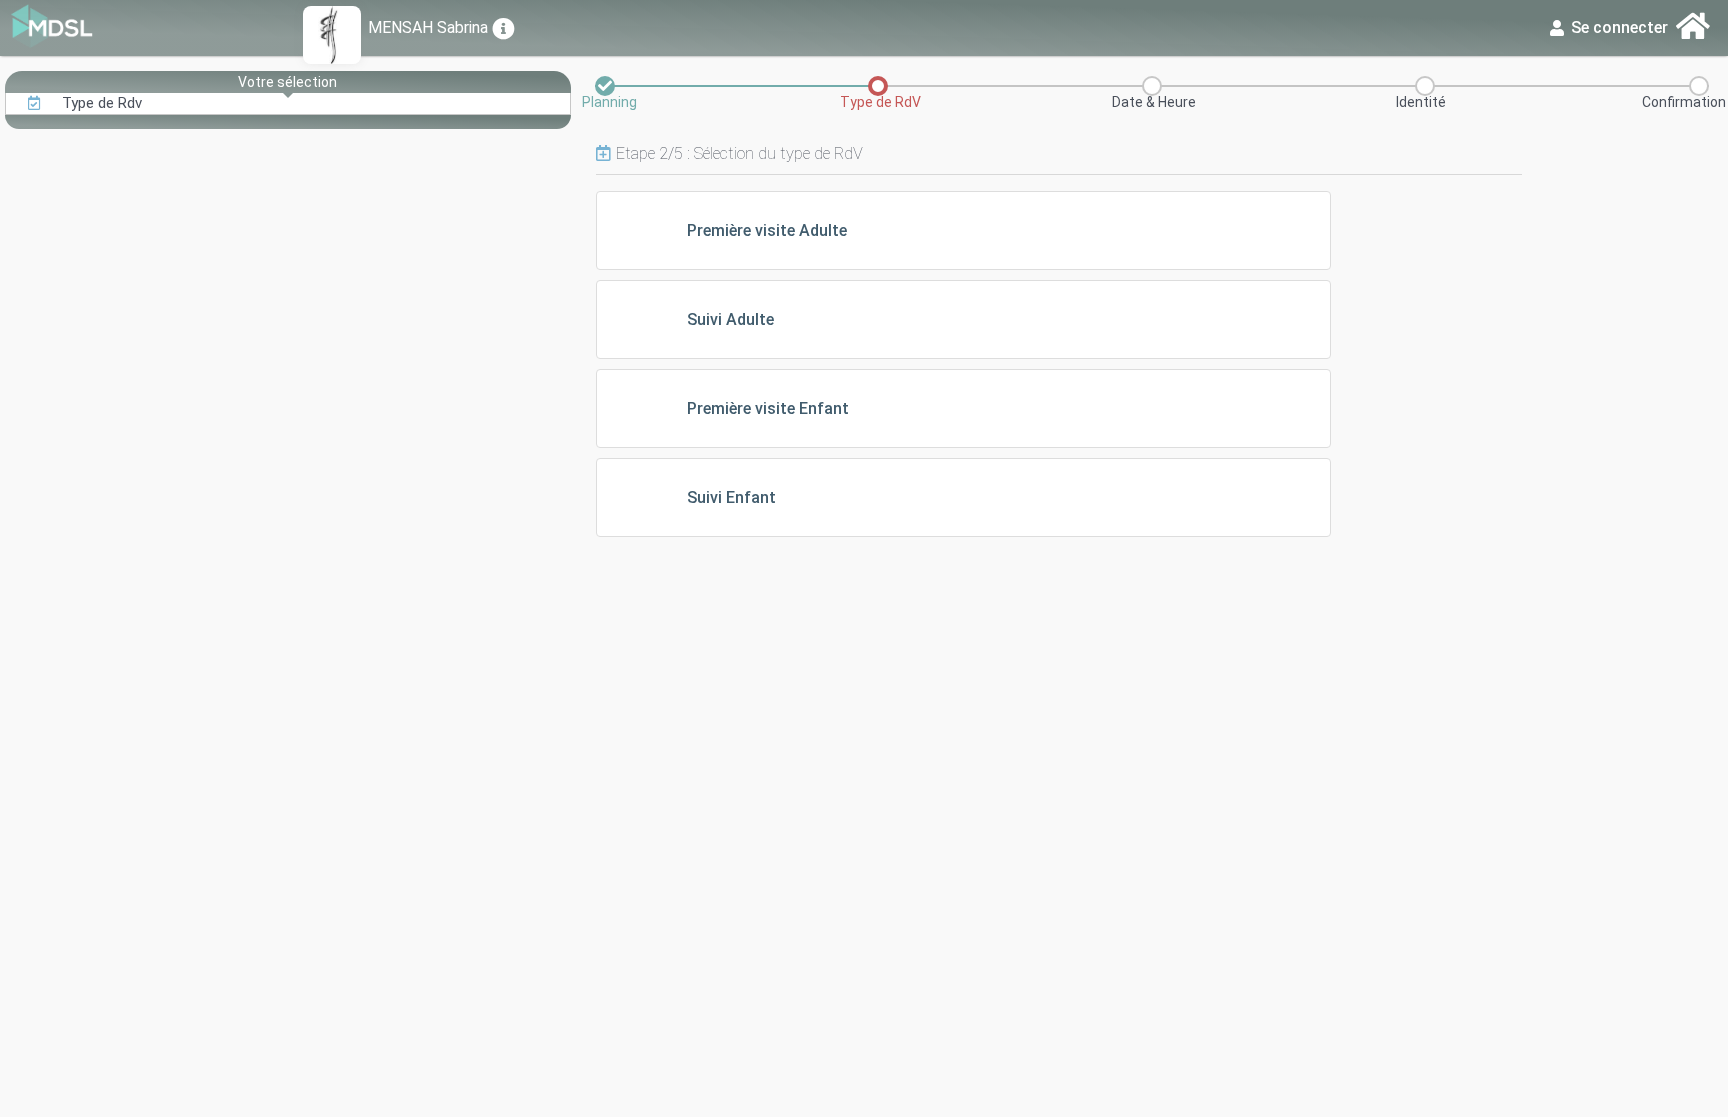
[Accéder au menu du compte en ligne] (1693, 27)
